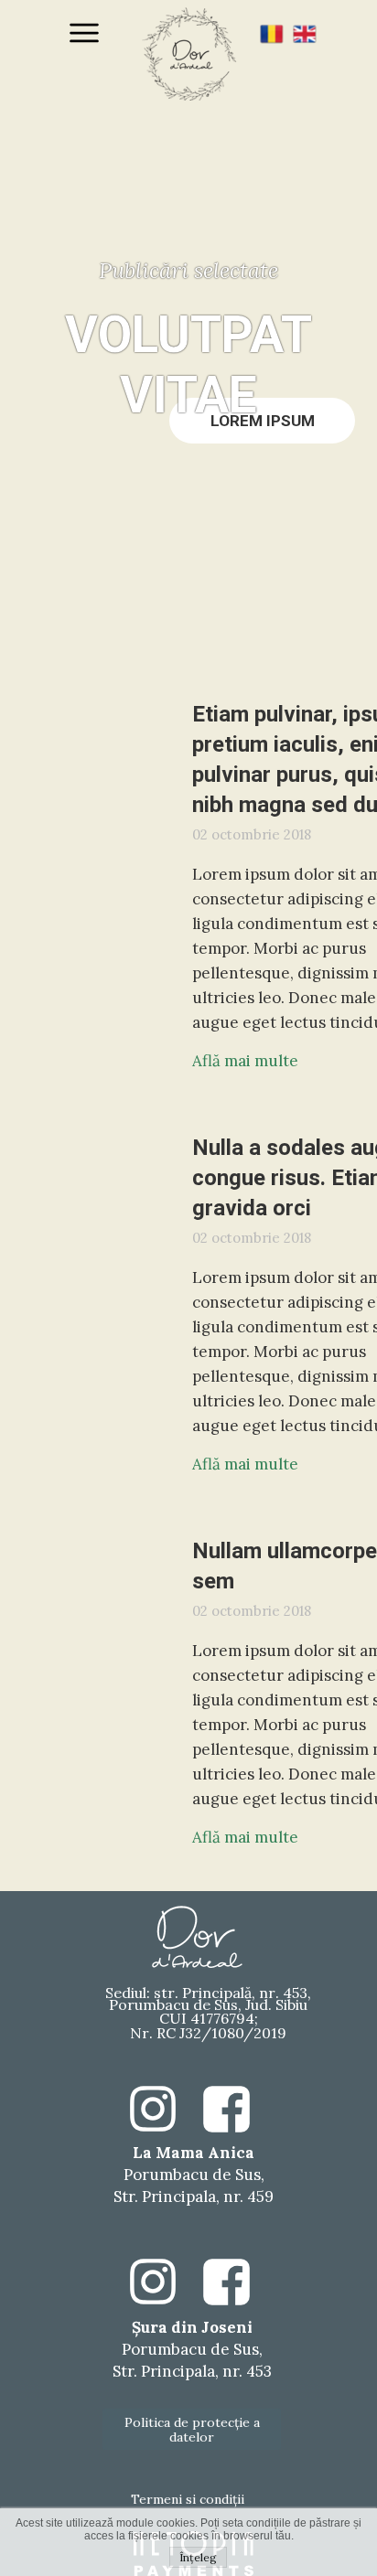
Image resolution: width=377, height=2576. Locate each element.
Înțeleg (198, 2557)
